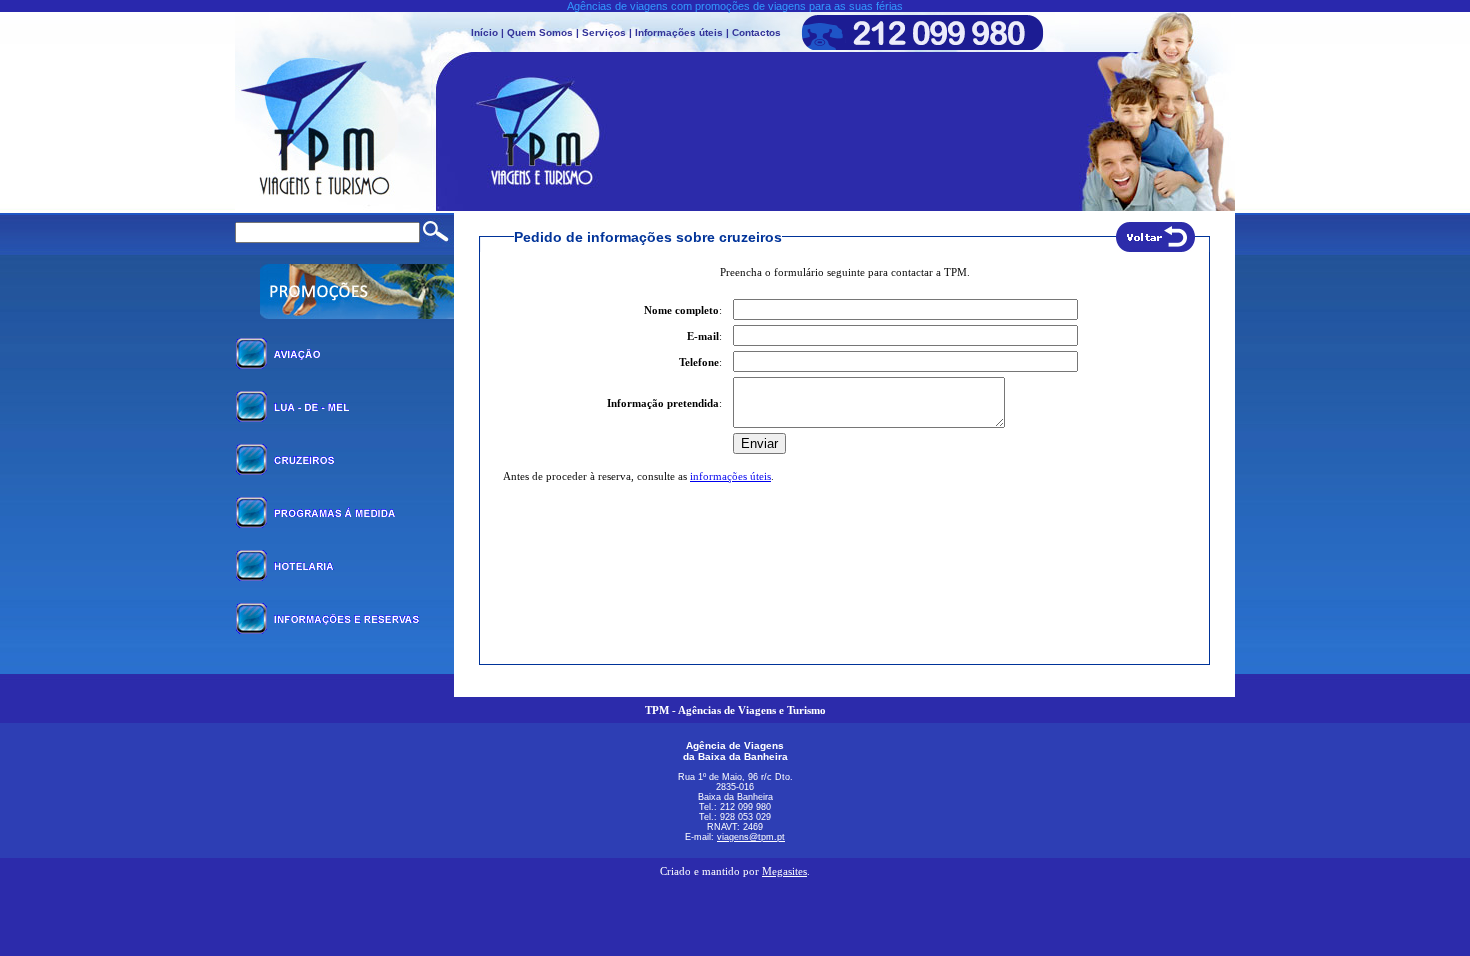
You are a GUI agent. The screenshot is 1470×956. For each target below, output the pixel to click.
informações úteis (730, 476)
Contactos (756, 32)
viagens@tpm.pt (751, 837)
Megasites (784, 871)
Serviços (604, 32)
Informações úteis (679, 32)
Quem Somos (540, 32)
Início (484, 32)
